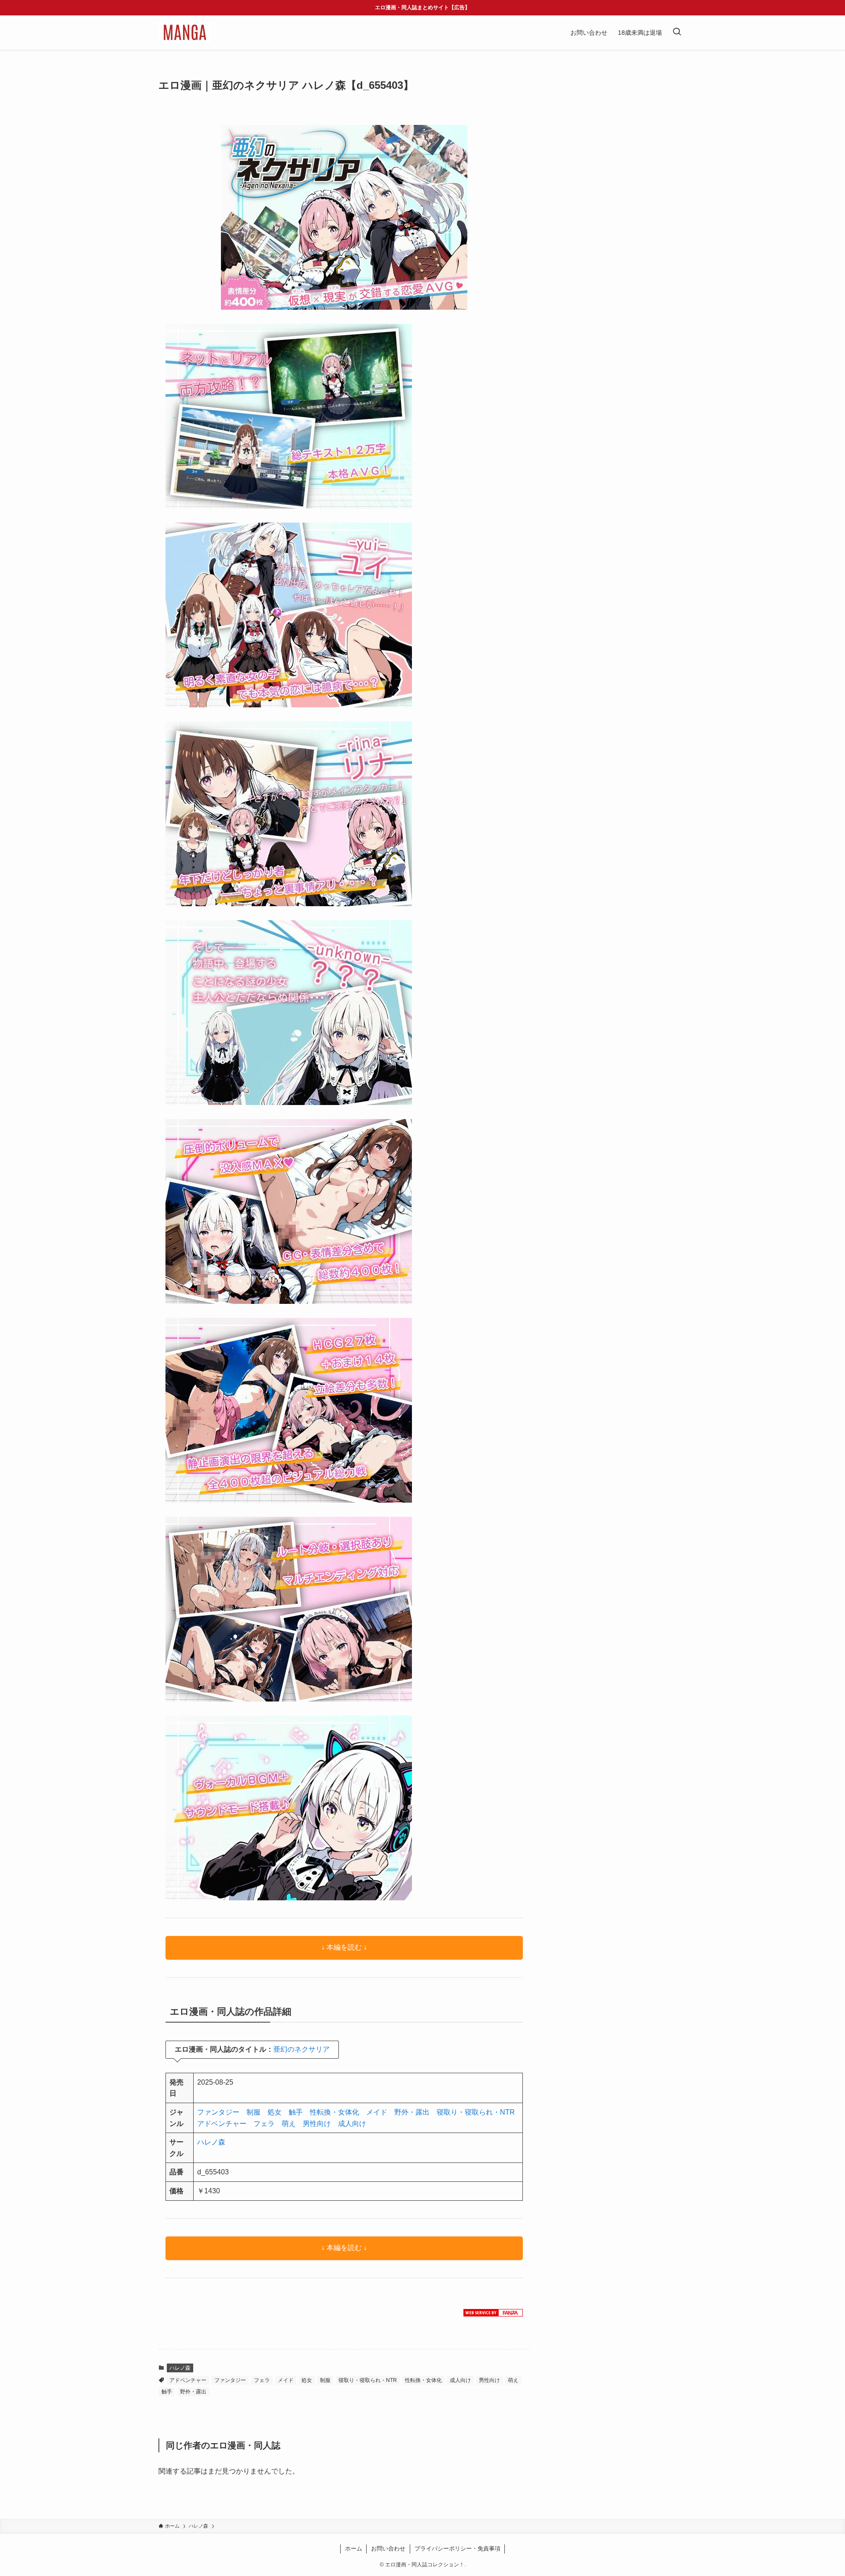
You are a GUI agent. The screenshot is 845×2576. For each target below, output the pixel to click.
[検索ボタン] (677, 33)
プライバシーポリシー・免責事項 (457, 2549)
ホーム (354, 2549)
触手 (296, 2112)
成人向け (352, 2124)
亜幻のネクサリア (301, 2049)
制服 (253, 2112)
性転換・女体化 (334, 2112)
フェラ (264, 2124)
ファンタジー (218, 2112)
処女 (275, 2112)
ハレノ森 (211, 2142)
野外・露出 (412, 2112)
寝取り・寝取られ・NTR (476, 2112)
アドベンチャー (222, 2124)
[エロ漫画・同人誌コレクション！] (185, 33)
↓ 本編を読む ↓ (344, 1947)
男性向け (317, 2124)
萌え (289, 2124)
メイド (377, 2112)
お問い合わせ (388, 2549)
